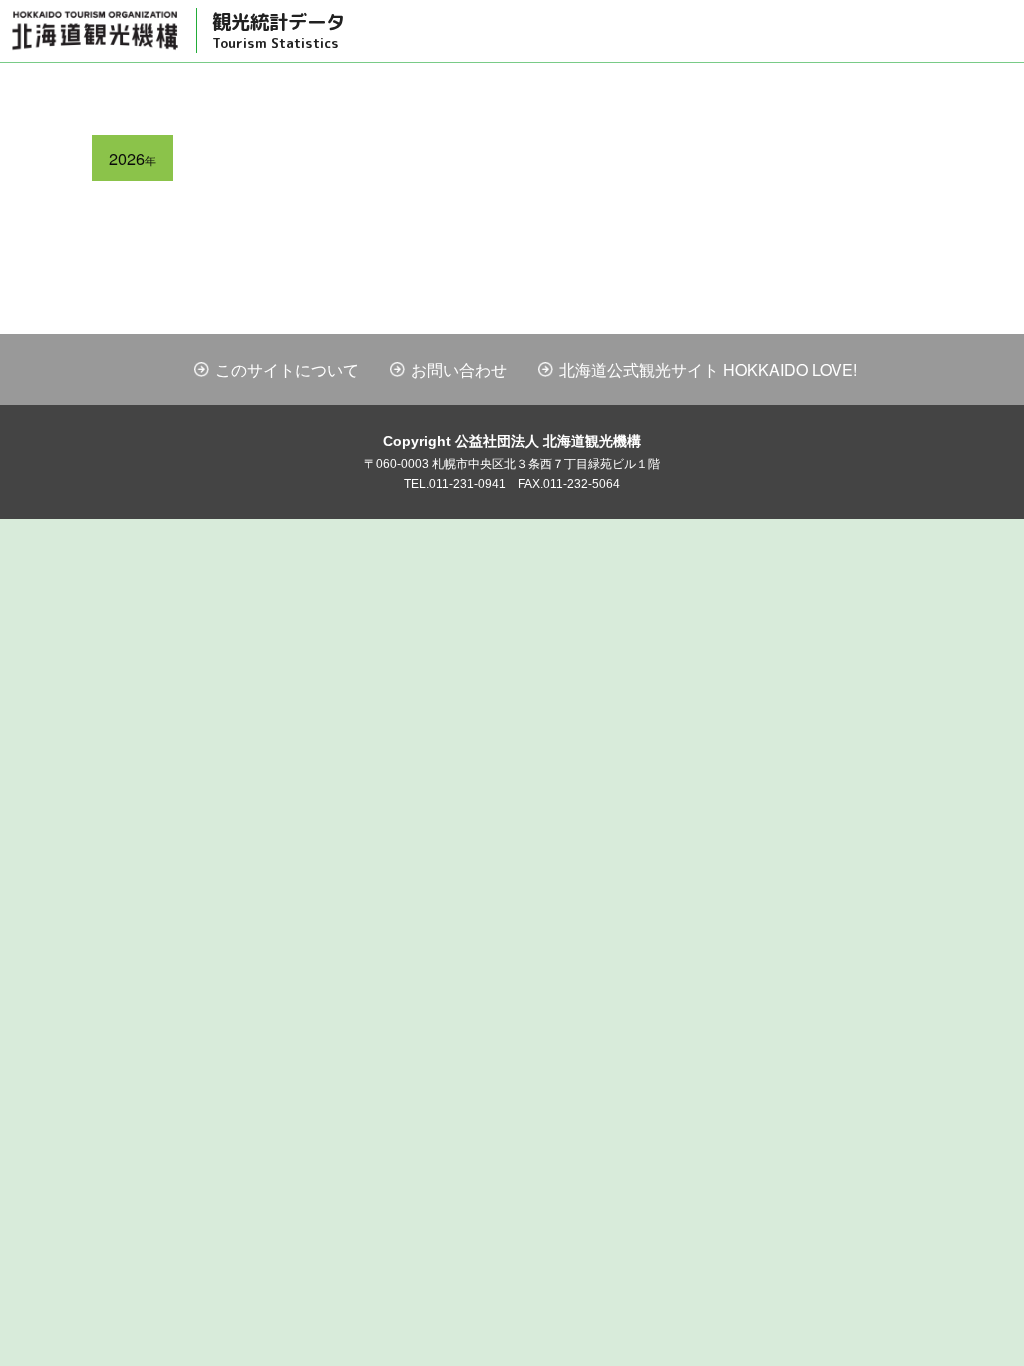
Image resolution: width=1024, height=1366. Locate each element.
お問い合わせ (459, 369)
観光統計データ (278, 30)
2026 (132, 158)
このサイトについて (287, 369)
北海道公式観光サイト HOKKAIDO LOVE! (708, 369)
